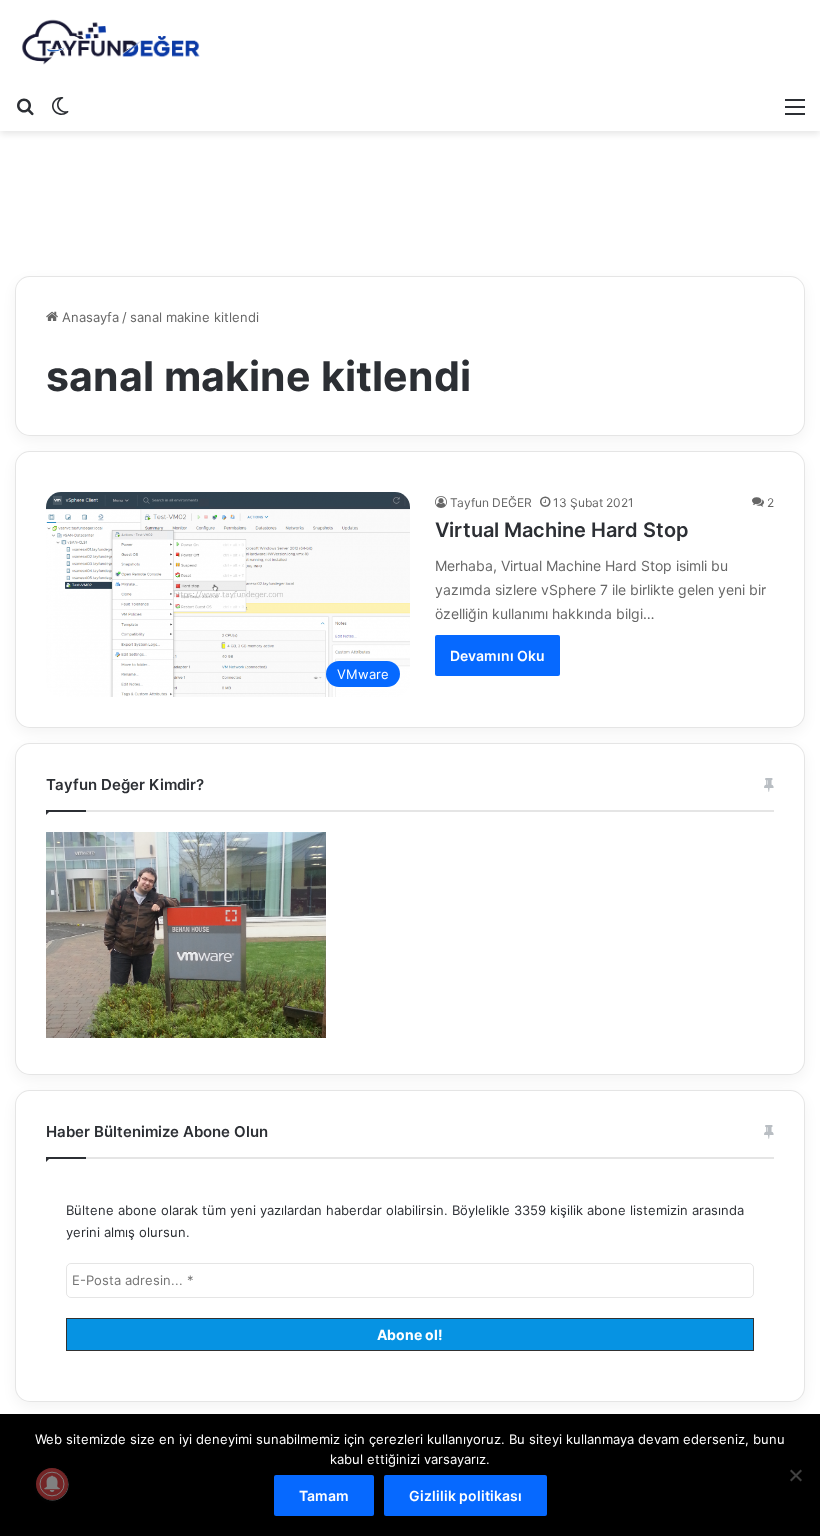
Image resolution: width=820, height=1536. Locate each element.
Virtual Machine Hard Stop (562, 530)
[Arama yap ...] (25, 106)
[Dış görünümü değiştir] (60, 106)
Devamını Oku (497, 655)
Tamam (324, 1495)
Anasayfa (88, 317)
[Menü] (795, 106)
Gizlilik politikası (465, 1495)
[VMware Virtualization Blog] (110, 43)
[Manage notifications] (52, 1484)
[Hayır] (795, 1475)
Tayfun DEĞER (491, 502)
